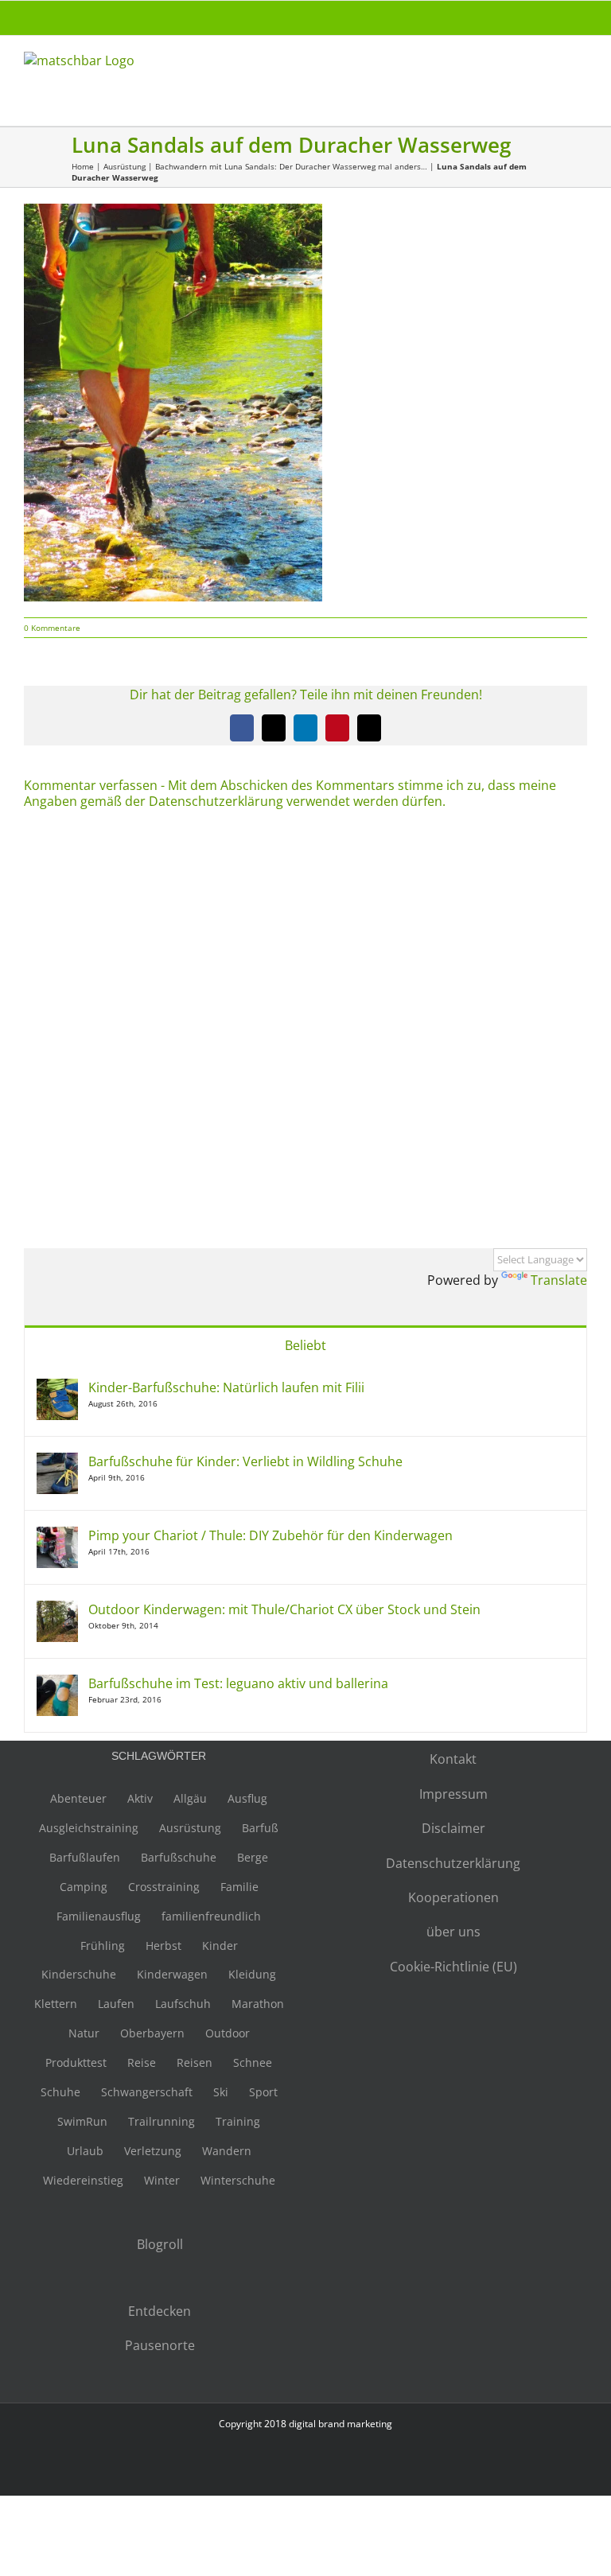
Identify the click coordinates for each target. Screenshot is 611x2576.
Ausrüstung (125, 166)
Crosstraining (164, 1887)
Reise (142, 2062)
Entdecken (160, 2311)
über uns (453, 1932)
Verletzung (153, 2151)
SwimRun (82, 2121)
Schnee (253, 2062)
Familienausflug (99, 1916)
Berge (253, 1857)
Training (238, 2121)
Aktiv (140, 1798)
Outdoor (228, 2033)
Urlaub (85, 2151)
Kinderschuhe (79, 1974)
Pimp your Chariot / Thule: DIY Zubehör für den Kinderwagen (270, 1535)
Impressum (453, 1794)
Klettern (56, 2004)
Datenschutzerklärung (453, 1863)
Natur (84, 2033)
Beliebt (305, 1345)
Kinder (220, 1946)
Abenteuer (78, 1798)
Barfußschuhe (179, 1857)
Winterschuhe (238, 2180)
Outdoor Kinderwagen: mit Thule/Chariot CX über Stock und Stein (284, 1609)
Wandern (227, 2151)
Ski (221, 2092)
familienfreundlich (211, 1916)
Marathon (258, 2004)
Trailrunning (162, 2121)
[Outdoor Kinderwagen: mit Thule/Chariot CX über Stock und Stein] (57, 1609)
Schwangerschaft (147, 2092)
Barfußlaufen (85, 1857)
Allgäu (190, 1798)
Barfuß (260, 1828)
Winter (162, 2180)
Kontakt (453, 1759)
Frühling (103, 1946)
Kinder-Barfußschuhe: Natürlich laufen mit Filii (226, 1387)
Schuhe (60, 2092)
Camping (84, 1887)
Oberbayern (152, 2033)
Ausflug (247, 1798)
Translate (559, 1280)
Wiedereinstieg (83, 2180)
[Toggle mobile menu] (581, 68)
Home (83, 166)
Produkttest (76, 2062)
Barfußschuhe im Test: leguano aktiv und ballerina (238, 1683)
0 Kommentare (52, 628)
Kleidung (252, 1974)
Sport (263, 2092)
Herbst (163, 1946)
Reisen (195, 2062)
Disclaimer (453, 1828)
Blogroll (160, 2244)
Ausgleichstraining (89, 1828)
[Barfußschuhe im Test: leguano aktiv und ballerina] (57, 1683)
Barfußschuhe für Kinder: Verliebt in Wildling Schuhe (245, 1461)
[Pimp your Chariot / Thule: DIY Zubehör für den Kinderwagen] (57, 1535)
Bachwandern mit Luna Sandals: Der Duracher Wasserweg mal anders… (291, 166)
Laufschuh (183, 2004)
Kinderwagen (172, 1974)
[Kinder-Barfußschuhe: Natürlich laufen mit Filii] (57, 1387)
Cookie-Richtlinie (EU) (453, 1967)
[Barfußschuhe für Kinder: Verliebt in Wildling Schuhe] (57, 1461)
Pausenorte (160, 2345)
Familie (239, 1887)
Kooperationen (453, 1897)
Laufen (116, 2004)
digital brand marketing (341, 2424)
